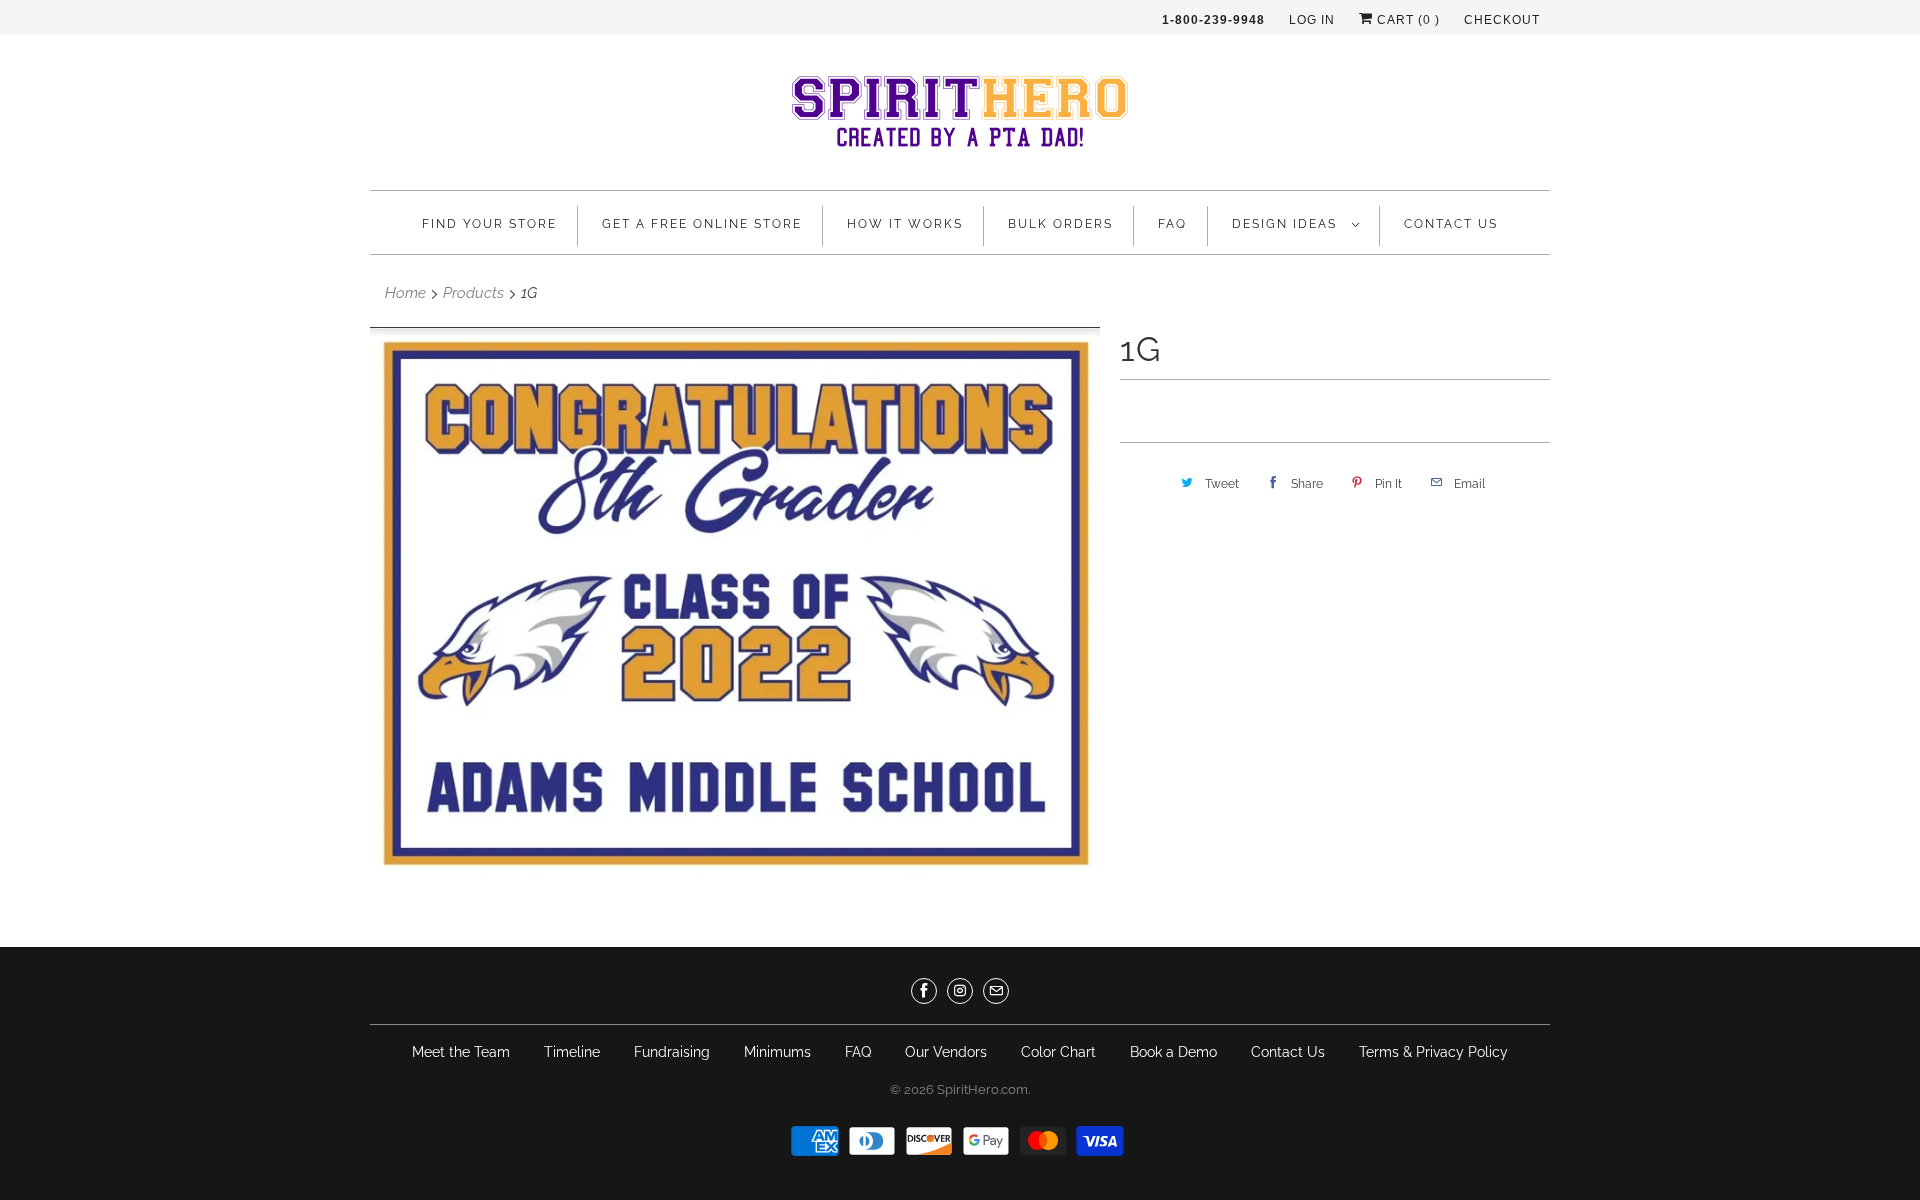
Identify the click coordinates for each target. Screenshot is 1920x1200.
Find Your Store (489, 224)
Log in (1312, 20)
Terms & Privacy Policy (1433, 1052)
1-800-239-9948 (1213, 20)
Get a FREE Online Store (702, 224)
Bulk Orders (1060, 224)
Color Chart (1058, 1052)
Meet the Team (461, 1052)
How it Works (905, 224)
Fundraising (672, 1052)
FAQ (1172, 224)
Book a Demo (1173, 1052)
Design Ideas (1287, 224)
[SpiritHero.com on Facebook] (924, 991)
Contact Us (1451, 224)
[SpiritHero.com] (960, 117)
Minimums (777, 1052)
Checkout (1502, 20)
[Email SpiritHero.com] (996, 991)
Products (473, 293)
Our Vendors (946, 1052)
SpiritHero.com (982, 1089)
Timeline (572, 1052)
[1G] (735, 603)
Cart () (1406, 20)
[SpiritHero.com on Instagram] (960, 991)
